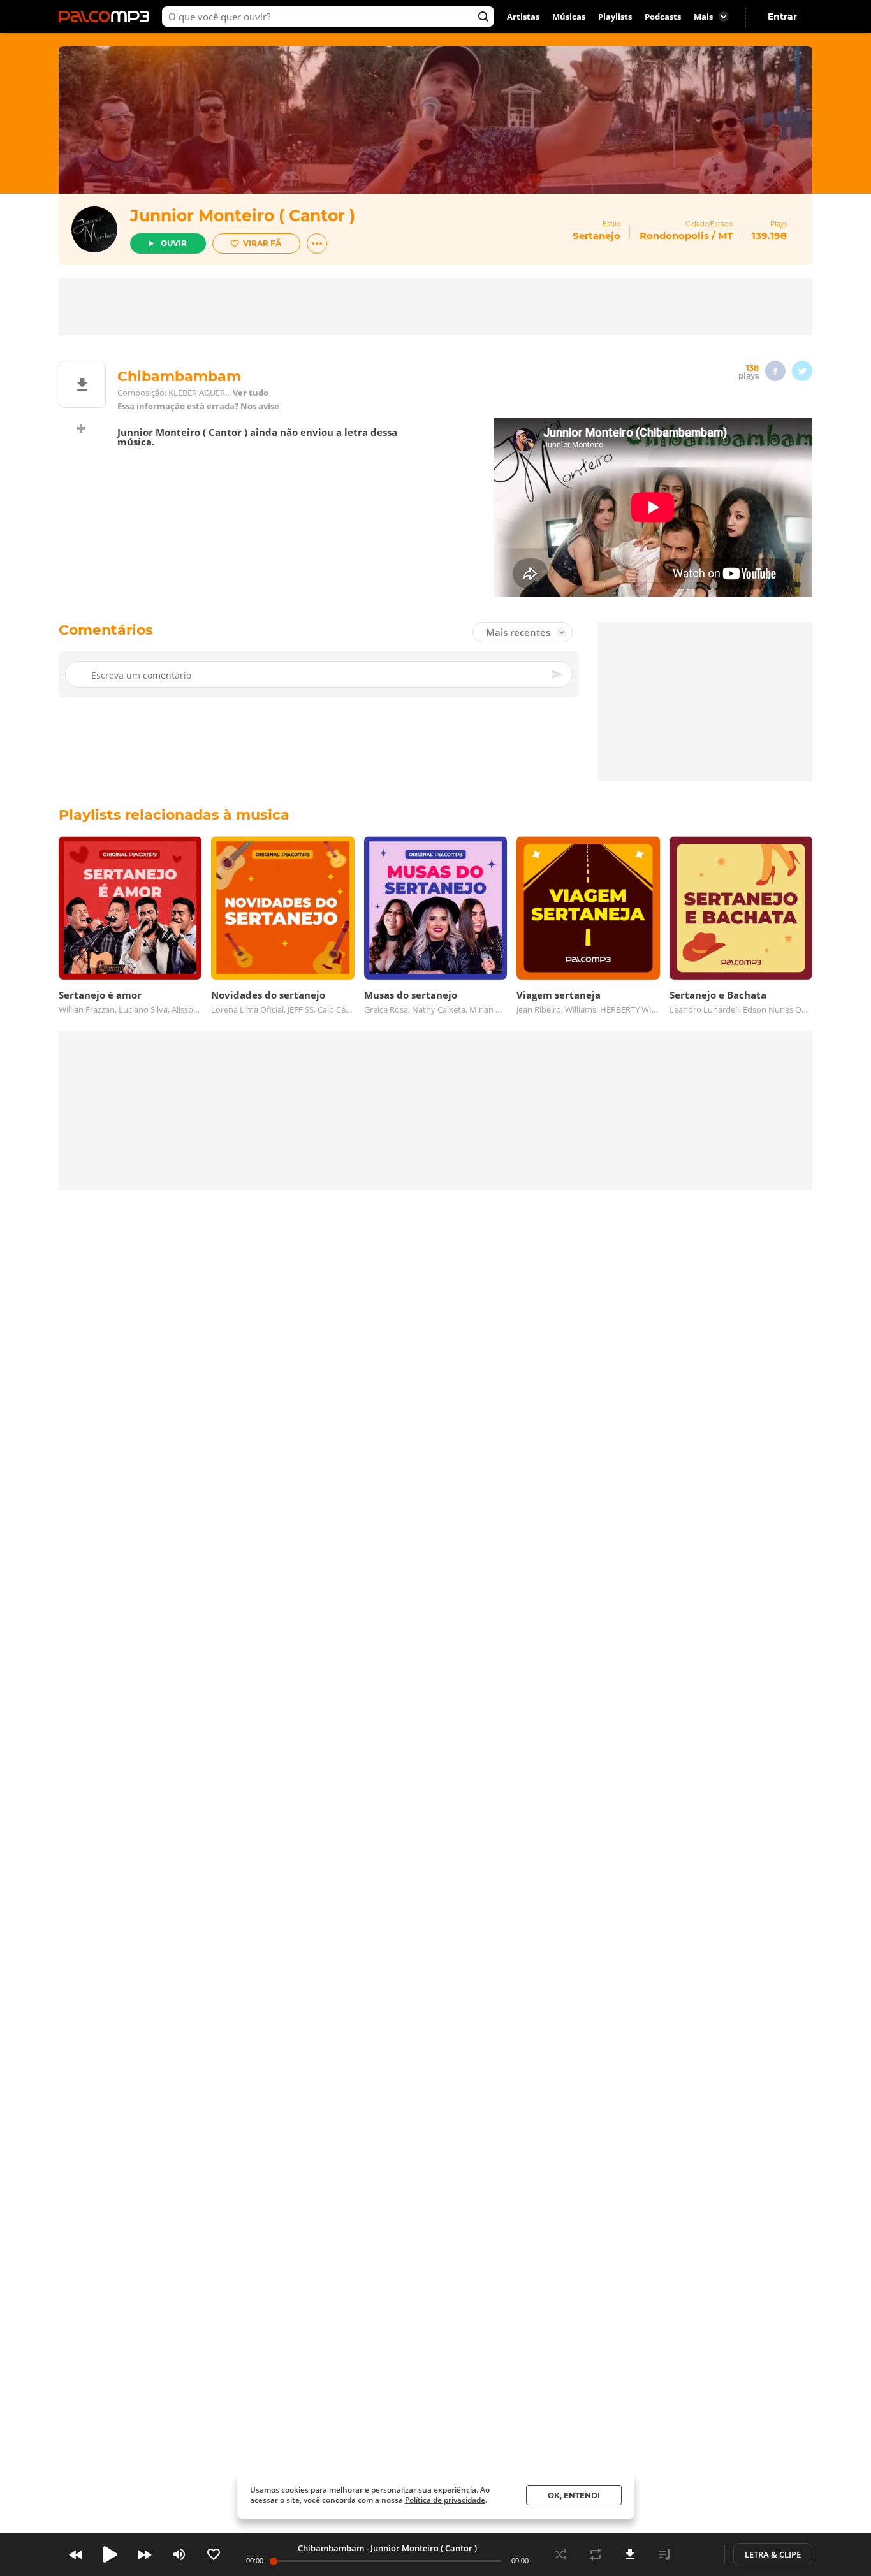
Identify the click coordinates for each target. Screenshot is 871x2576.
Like (214, 2554)
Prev (76, 2554)
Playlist (664, 2554)
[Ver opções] (317, 243)
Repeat (596, 2554)
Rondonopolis (674, 235)
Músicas (569, 17)
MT (725, 235)
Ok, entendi (574, 2495)
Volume (179, 2554)
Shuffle (561, 2554)
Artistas (523, 17)
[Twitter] (802, 371)
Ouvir (174, 243)
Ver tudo (251, 393)
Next (145, 2554)
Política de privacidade (445, 2500)
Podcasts (663, 17)
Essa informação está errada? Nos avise (198, 406)
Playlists (615, 17)
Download (630, 2554)
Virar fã (262, 243)
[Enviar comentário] (558, 674)
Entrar (782, 17)
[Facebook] (775, 371)
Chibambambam (331, 2548)
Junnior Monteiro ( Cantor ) (243, 215)
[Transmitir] (699, 2554)
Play (110, 2554)
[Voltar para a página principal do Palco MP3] (107, 17)
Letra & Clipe (773, 2554)
